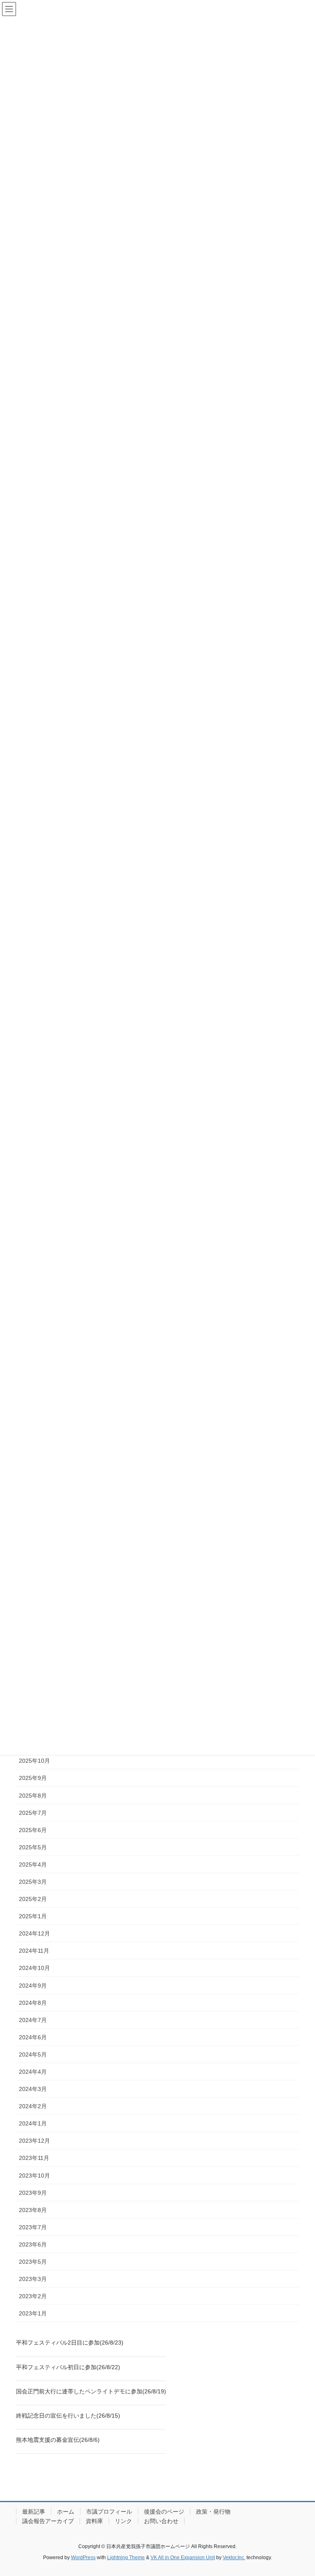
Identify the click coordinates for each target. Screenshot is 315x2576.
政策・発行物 (213, 2512)
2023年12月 (34, 2141)
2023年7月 (33, 2227)
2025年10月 (34, 1761)
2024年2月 (33, 2106)
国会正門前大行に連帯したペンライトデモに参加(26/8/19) (91, 2391)
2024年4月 (33, 2072)
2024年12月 (34, 1933)
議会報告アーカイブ (48, 2521)
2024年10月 (34, 1968)
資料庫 (94, 2521)
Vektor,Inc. (234, 2558)
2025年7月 (33, 1813)
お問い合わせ (161, 2521)
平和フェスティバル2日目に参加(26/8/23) (70, 2343)
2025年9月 (33, 1778)
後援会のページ (164, 2512)
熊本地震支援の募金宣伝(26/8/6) (58, 2440)
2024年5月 (33, 2054)
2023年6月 (33, 2244)
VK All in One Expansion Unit (183, 2558)
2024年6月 (33, 2037)
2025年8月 (33, 1796)
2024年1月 (33, 2123)
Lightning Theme (126, 2558)
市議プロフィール (109, 2512)
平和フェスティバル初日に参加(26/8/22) (68, 2367)
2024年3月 (33, 2089)
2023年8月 (33, 2210)
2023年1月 (33, 2313)
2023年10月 (34, 2176)
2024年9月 (33, 1986)
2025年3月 (33, 1882)
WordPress (83, 2558)
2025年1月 (33, 1916)
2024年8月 (33, 2003)
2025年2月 (33, 1899)
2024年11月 (34, 1951)
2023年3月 (33, 2279)
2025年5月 (33, 1847)
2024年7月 (33, 2020)
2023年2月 (33, 2296)
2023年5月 (33, 2262)
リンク (123, 2521)
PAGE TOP (300, 2491)
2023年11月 (34, 2158)
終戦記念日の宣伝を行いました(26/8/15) (68, 2416)
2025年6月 (33, 1830)
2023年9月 (33, 2193)
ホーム (66, 2512)
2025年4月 (33, 1865)
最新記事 (34, 2512)
